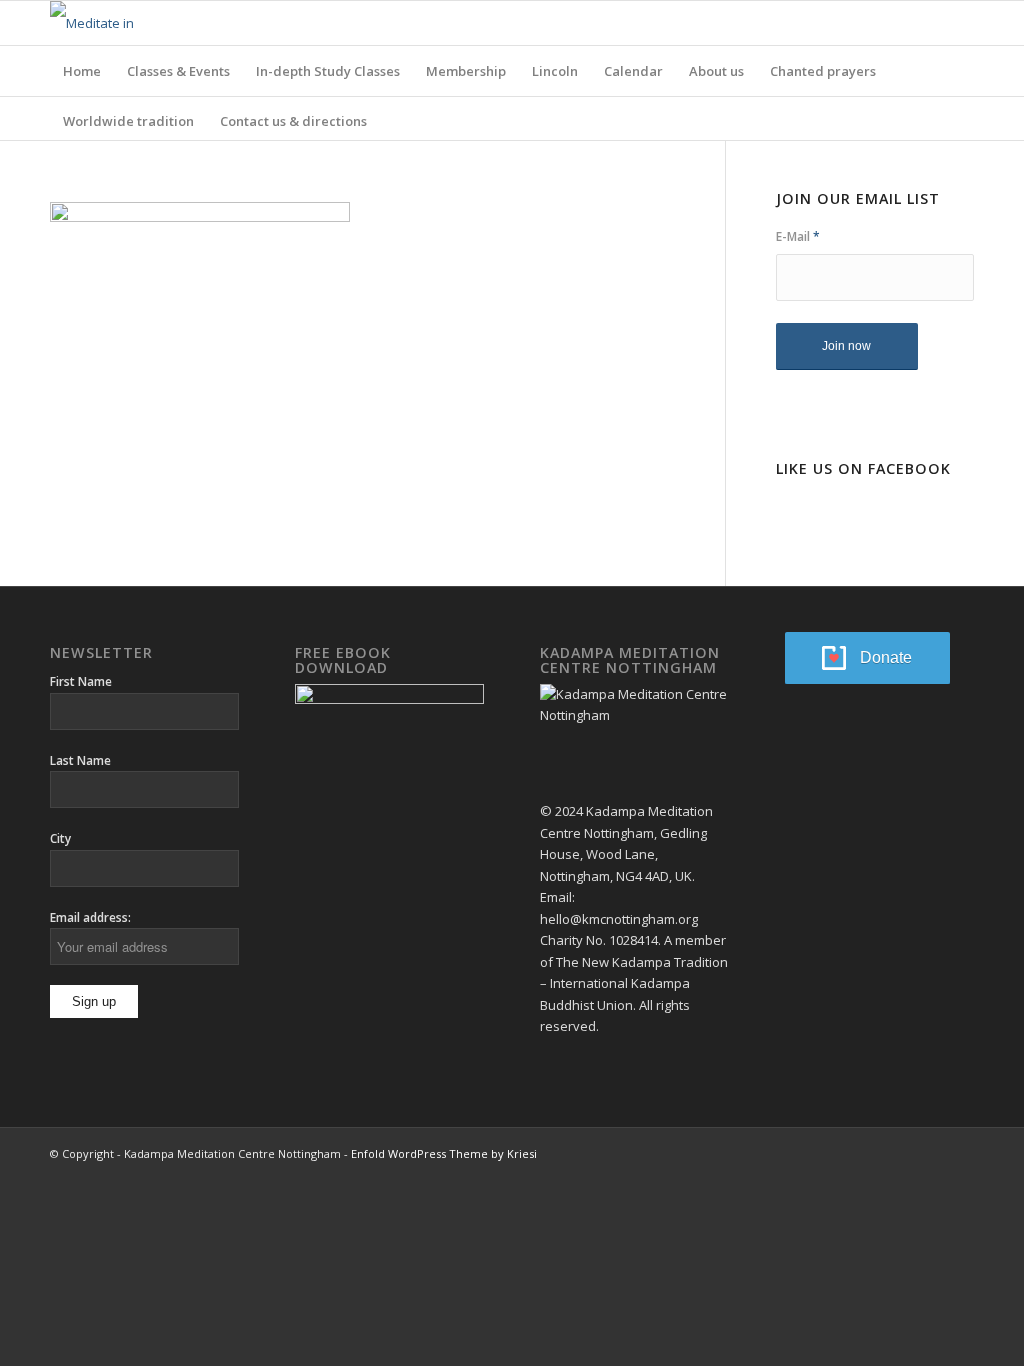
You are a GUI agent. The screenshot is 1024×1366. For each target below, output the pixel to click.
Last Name (80, 760)
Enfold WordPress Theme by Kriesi (444, 1153)
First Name (81, 681)
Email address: (90, 917)
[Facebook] (929, 23)
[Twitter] (959, 23)
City (60, 838)
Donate (886, 657)
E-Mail (798, 236)
